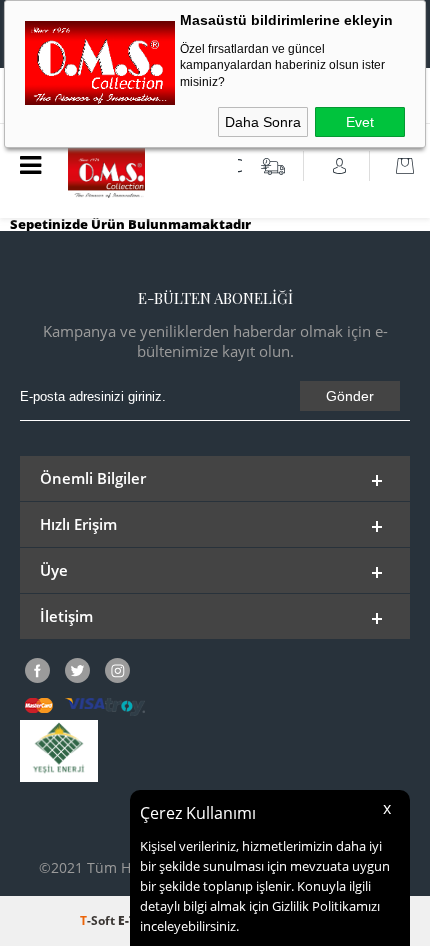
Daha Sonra (263, 122)
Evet (360, 122)
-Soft (99, 920)
